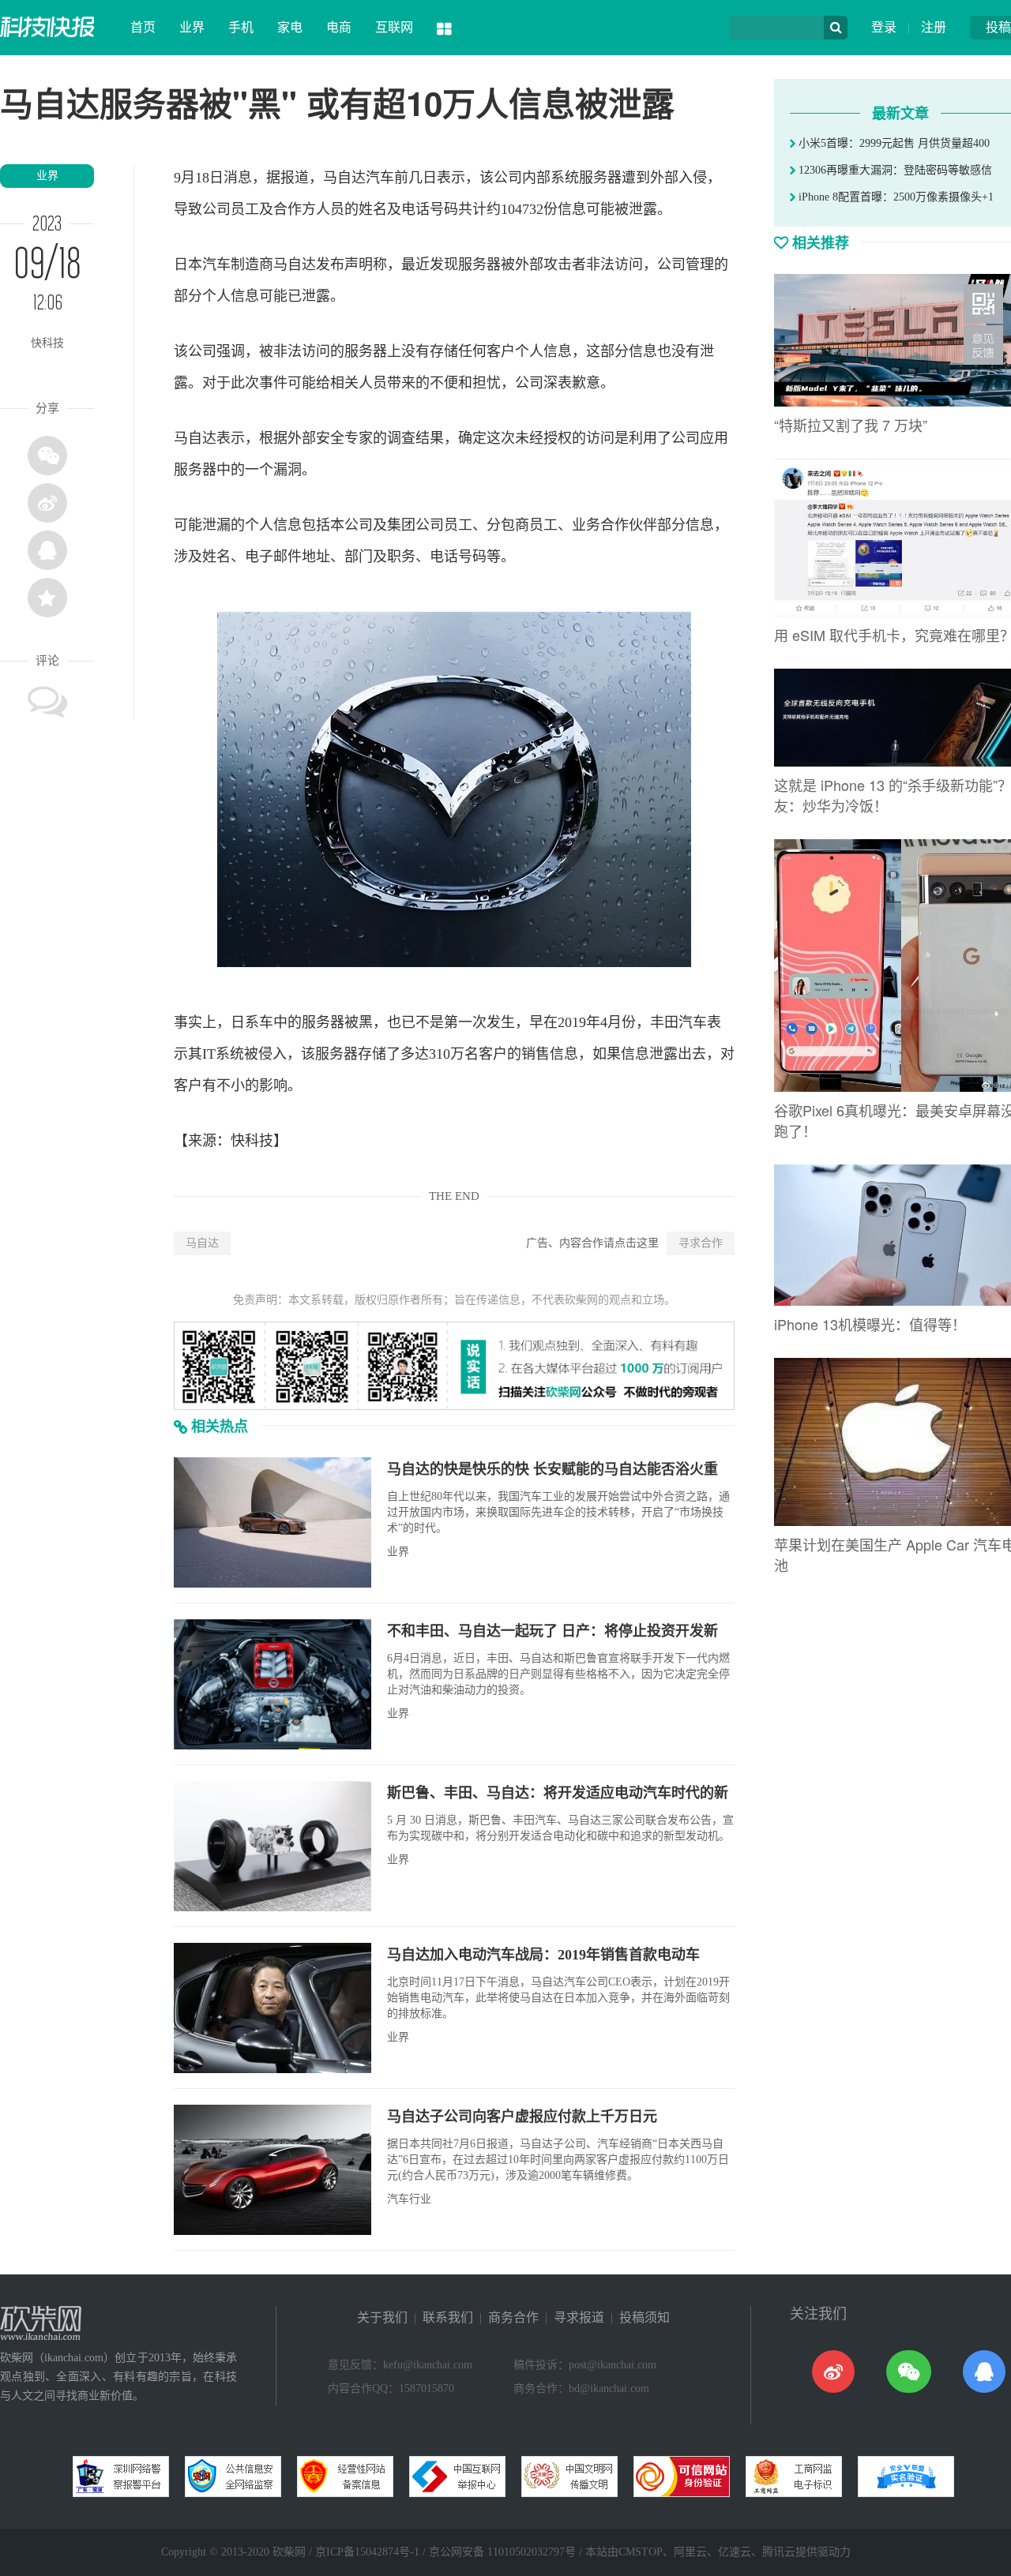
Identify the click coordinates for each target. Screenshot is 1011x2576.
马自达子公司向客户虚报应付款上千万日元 (522, 2117)
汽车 (380, 178)
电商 (339, 27)
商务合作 (513, 2317)
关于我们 (382, 2317)
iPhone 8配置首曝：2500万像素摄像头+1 (894, 197)
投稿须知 (645, 2317)
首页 (143, 27)
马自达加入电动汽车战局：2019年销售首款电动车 (543, 1955)
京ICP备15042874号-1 (367, 2552)
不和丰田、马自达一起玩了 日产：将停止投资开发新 (552, 1631)
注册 (934, 27)
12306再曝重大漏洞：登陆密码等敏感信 (894, 170)
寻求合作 (701, 1243)
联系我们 (448, 2317)
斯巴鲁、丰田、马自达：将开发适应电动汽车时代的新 (558, 1793)
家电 (290, 27)
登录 (884, 27)
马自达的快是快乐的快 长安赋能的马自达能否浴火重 (552, 1469)
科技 (259, 1141)
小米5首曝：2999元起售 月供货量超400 (893, 143)
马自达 (202, 1243)
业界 (192, 27)
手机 (241, 27)
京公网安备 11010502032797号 (502, 2552)
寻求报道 (579, 2317)
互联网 (394, 27)
